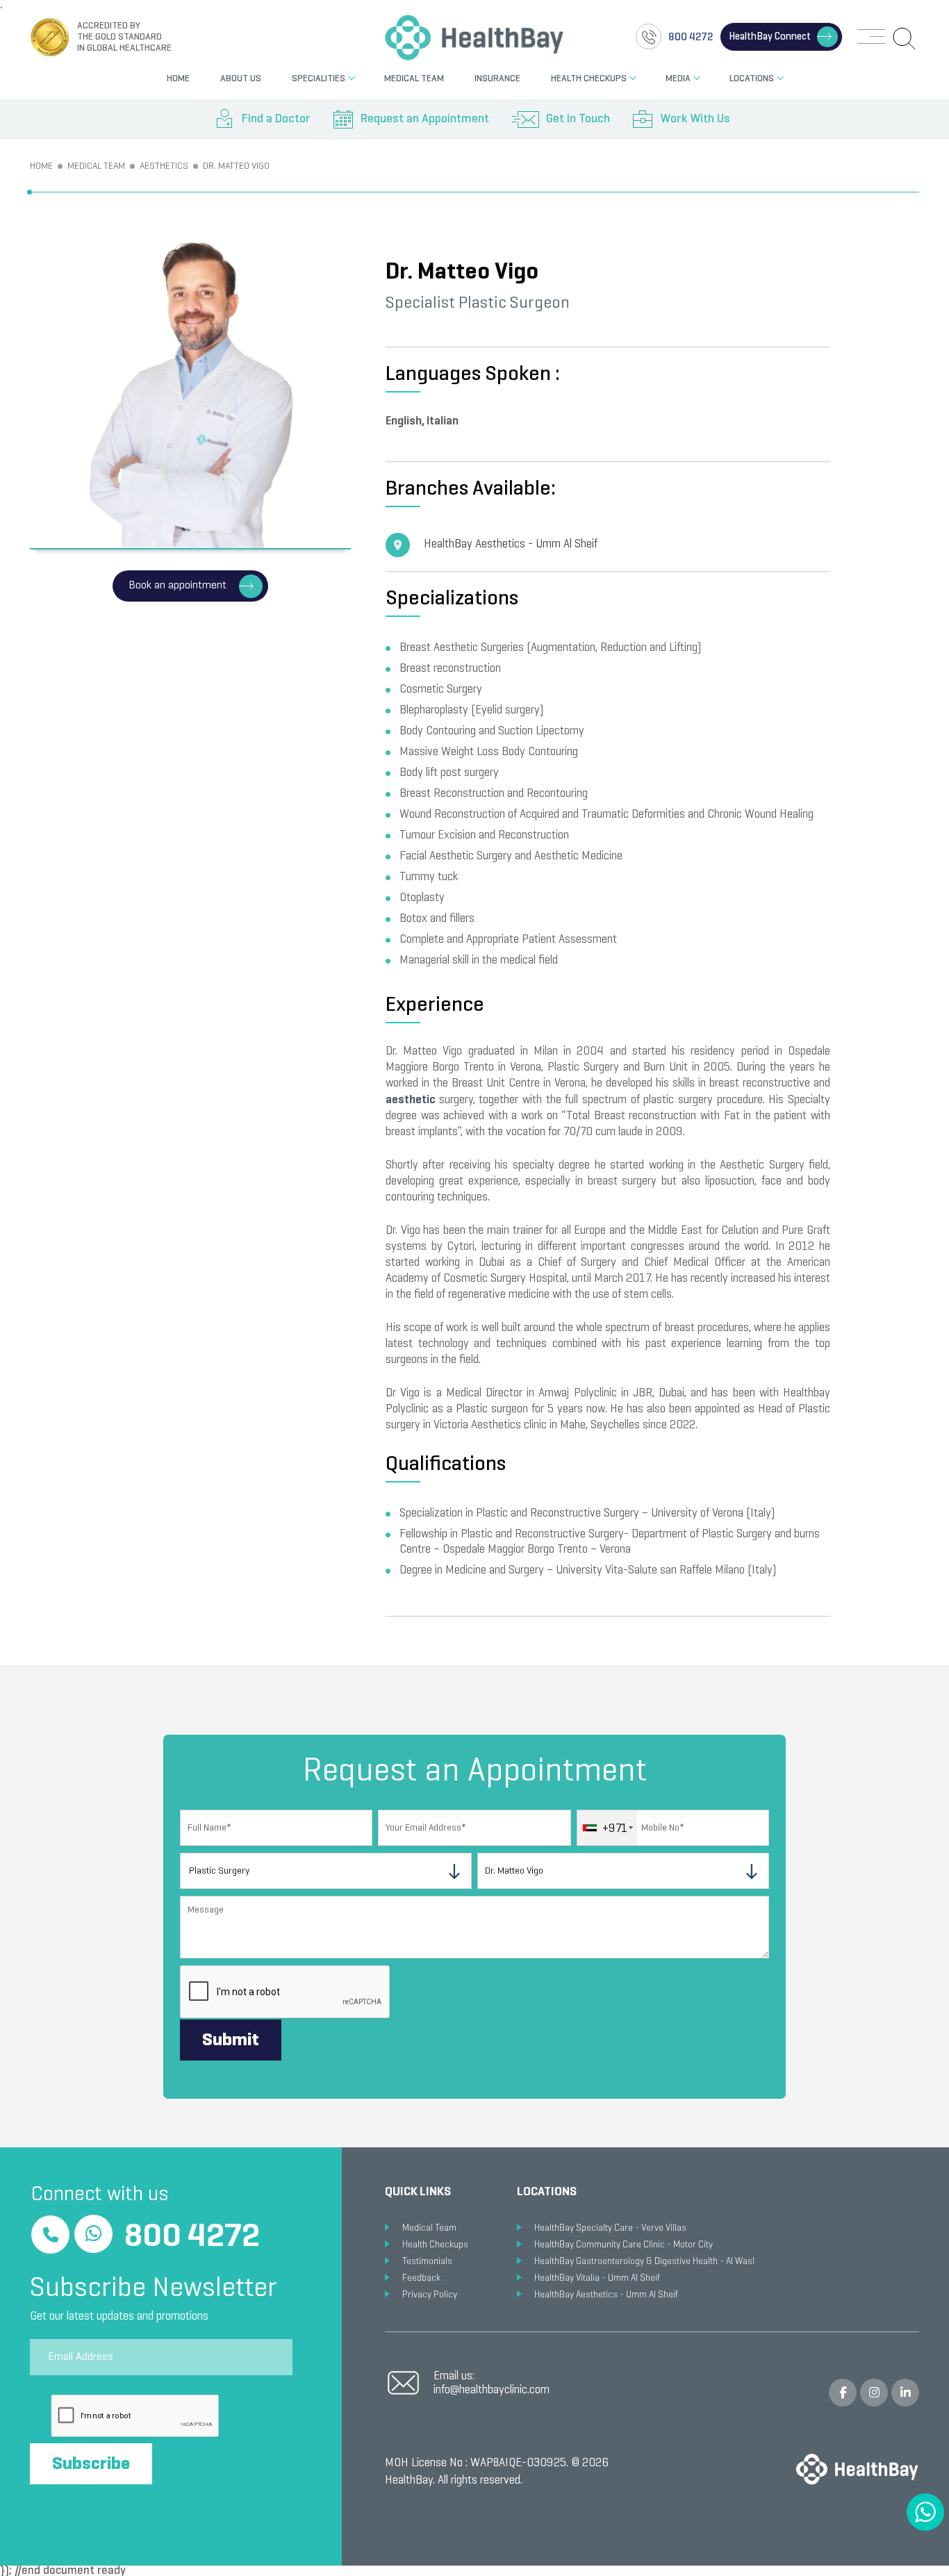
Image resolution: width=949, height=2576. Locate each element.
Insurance (497, 79)
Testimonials (427, 2262)
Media (678, 79)
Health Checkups (589, 79)
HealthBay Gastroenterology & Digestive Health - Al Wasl (644, 2262)
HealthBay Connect (770, 37)
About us (241, 79)
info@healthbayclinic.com (492, 2391)
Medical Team (414, 79)
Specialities (319, 79)
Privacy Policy (430, 2295)
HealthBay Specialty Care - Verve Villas (610, 2228)
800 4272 (192, 2238)
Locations (752, 79)
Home (178, 79)
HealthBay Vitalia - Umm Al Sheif (597, 2278)
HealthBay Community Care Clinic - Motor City (624, 2245)
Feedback (421, 2278)
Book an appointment (178, 586)
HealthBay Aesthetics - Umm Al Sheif (511, 545)
